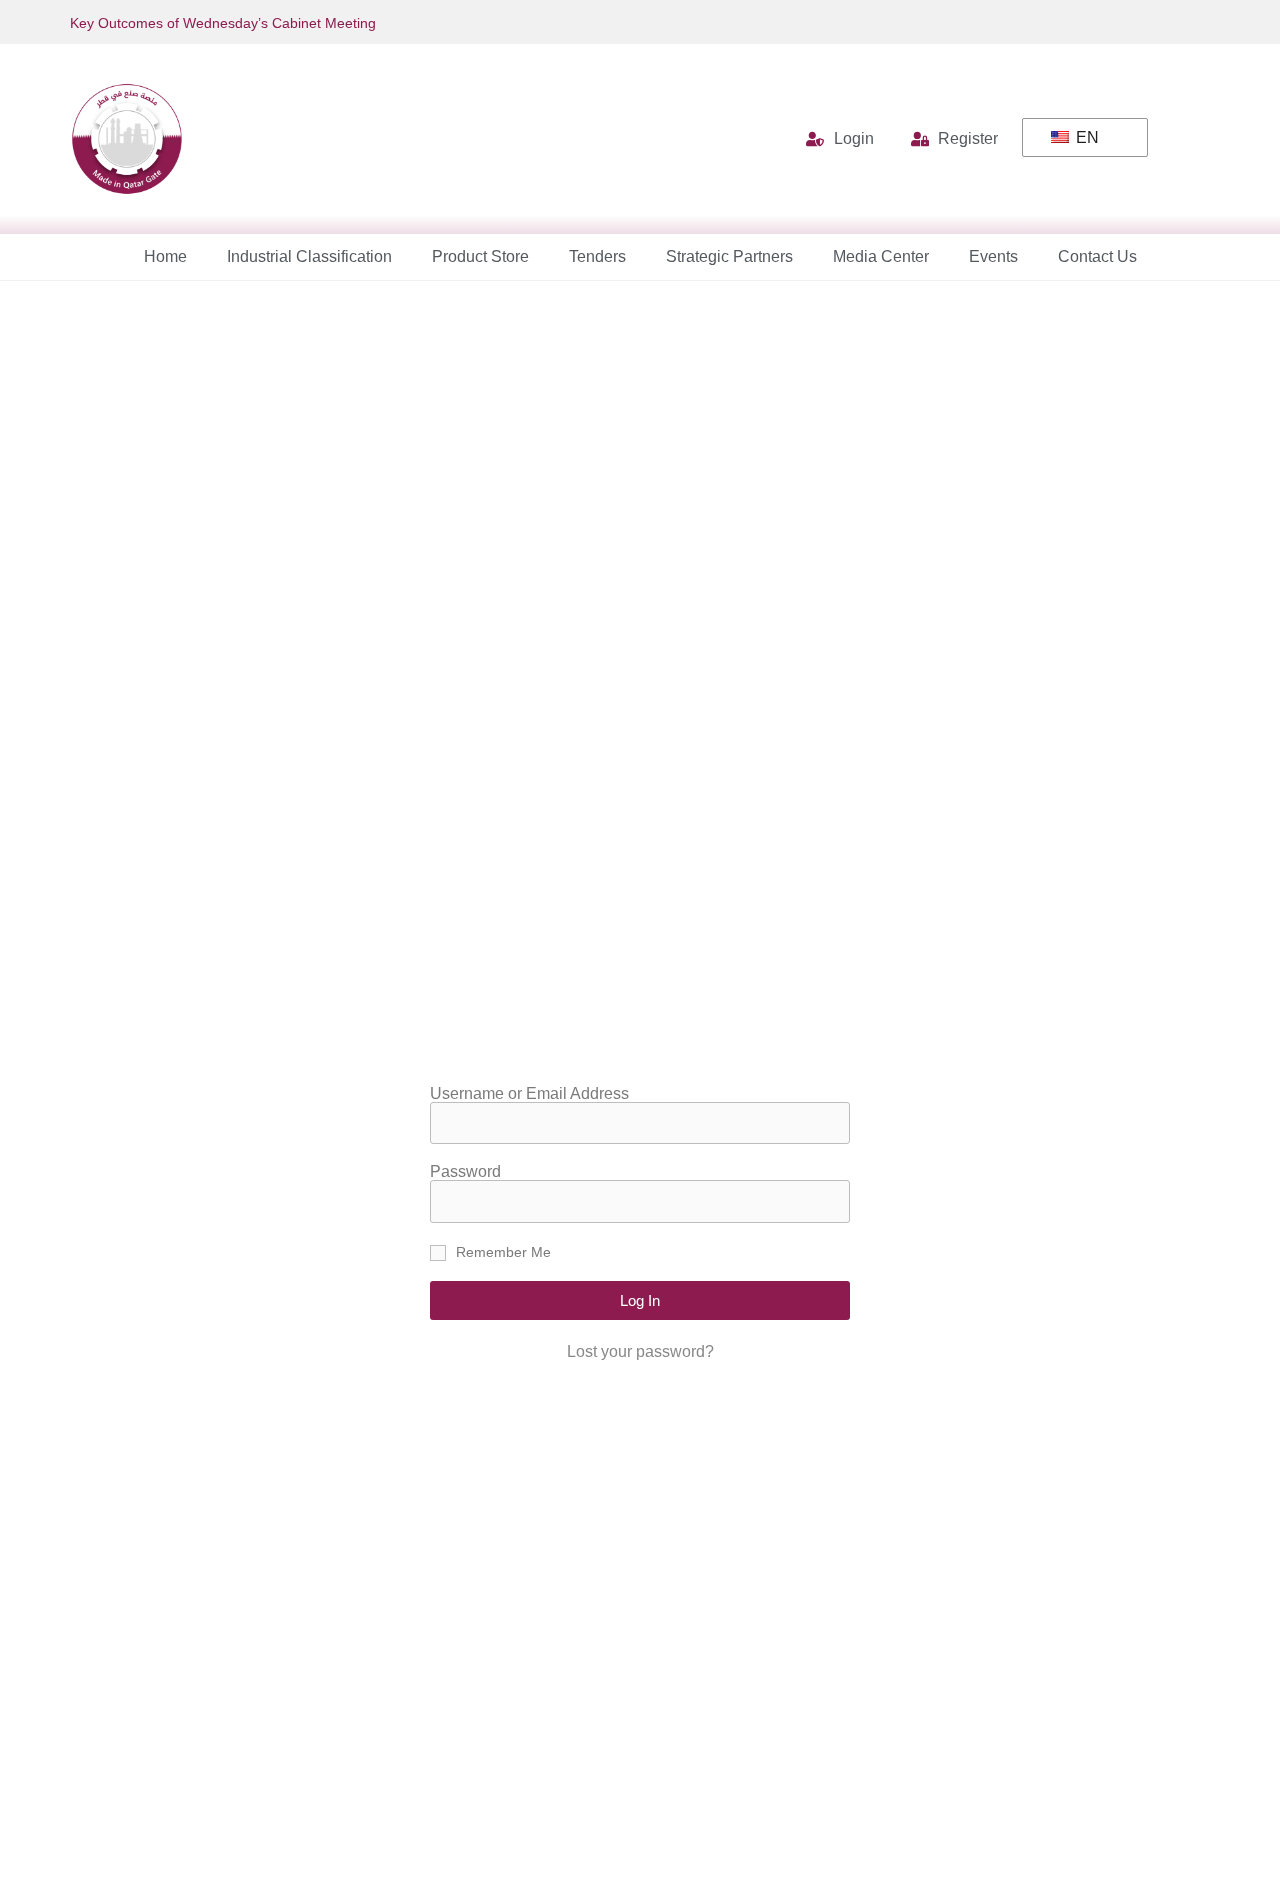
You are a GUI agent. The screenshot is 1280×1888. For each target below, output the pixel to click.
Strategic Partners (729, 256)
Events (993, 256)
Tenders (597, 256)
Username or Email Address (529, 1094)
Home (165, 256)
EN (1085, 137)
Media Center (881, 256)
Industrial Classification (309, 256)
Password (465, 1172)
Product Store (480, 256)
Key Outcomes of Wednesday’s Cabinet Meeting (223, 23)
